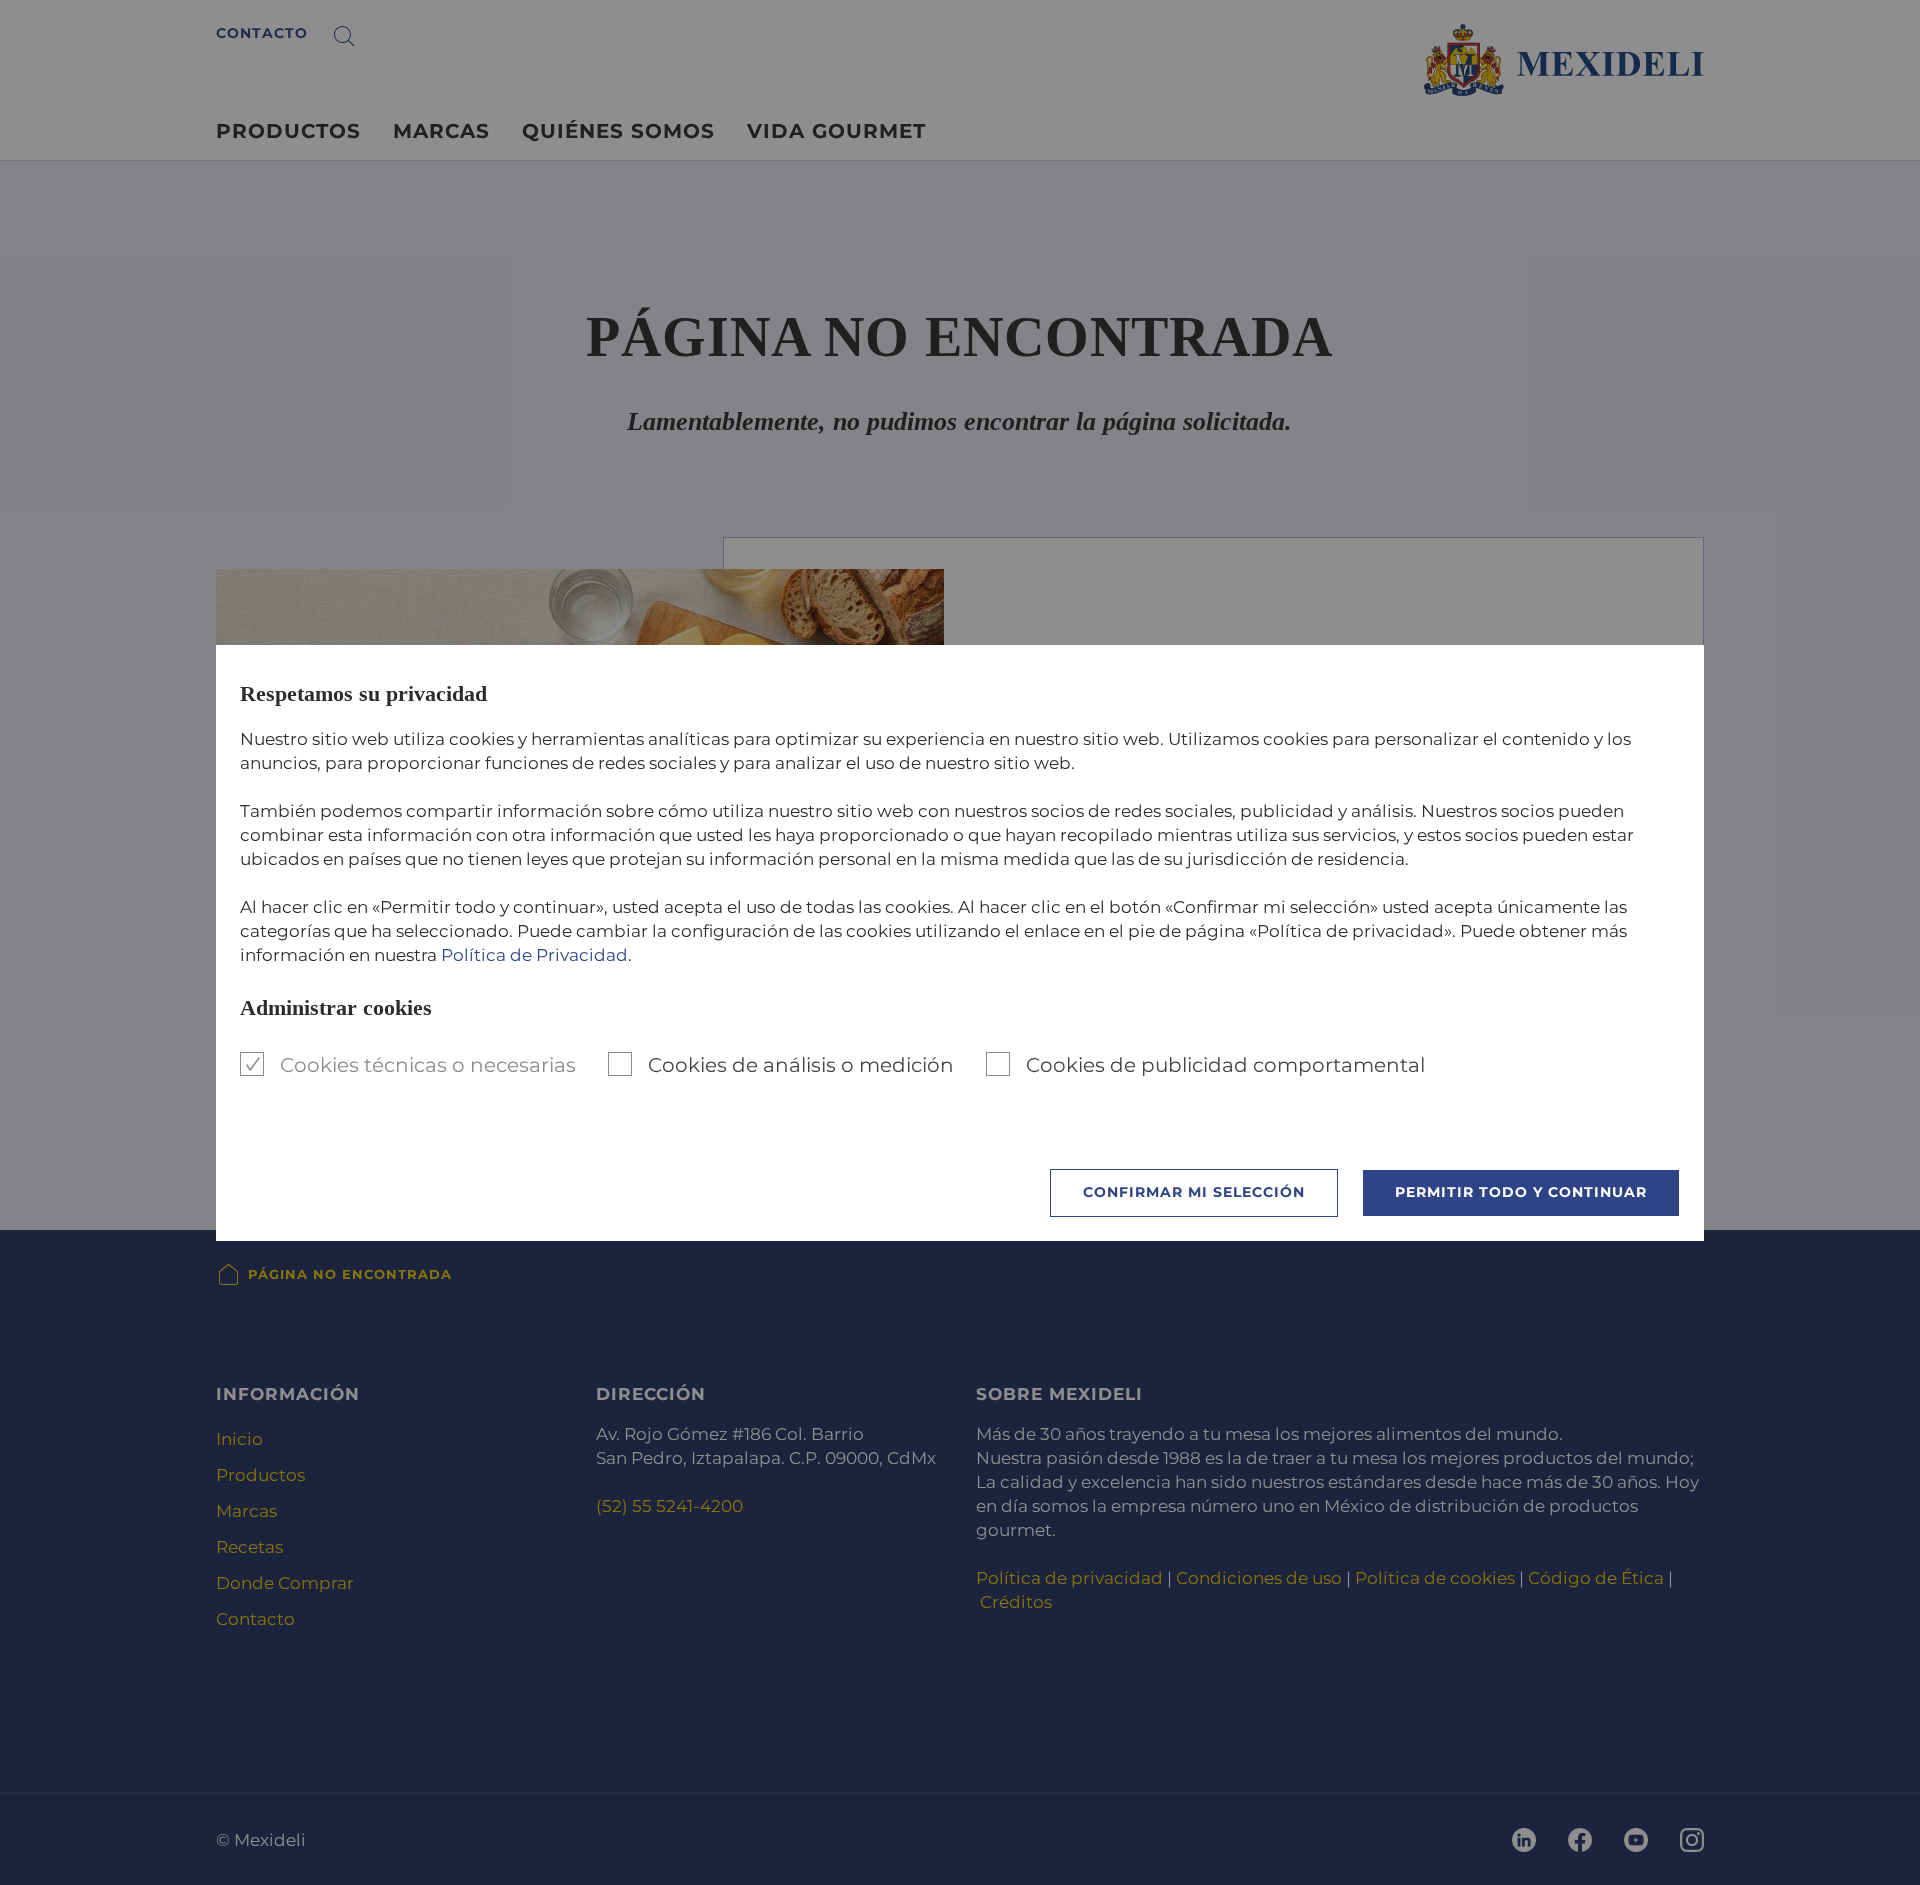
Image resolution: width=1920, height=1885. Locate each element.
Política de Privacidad (534, 955)
